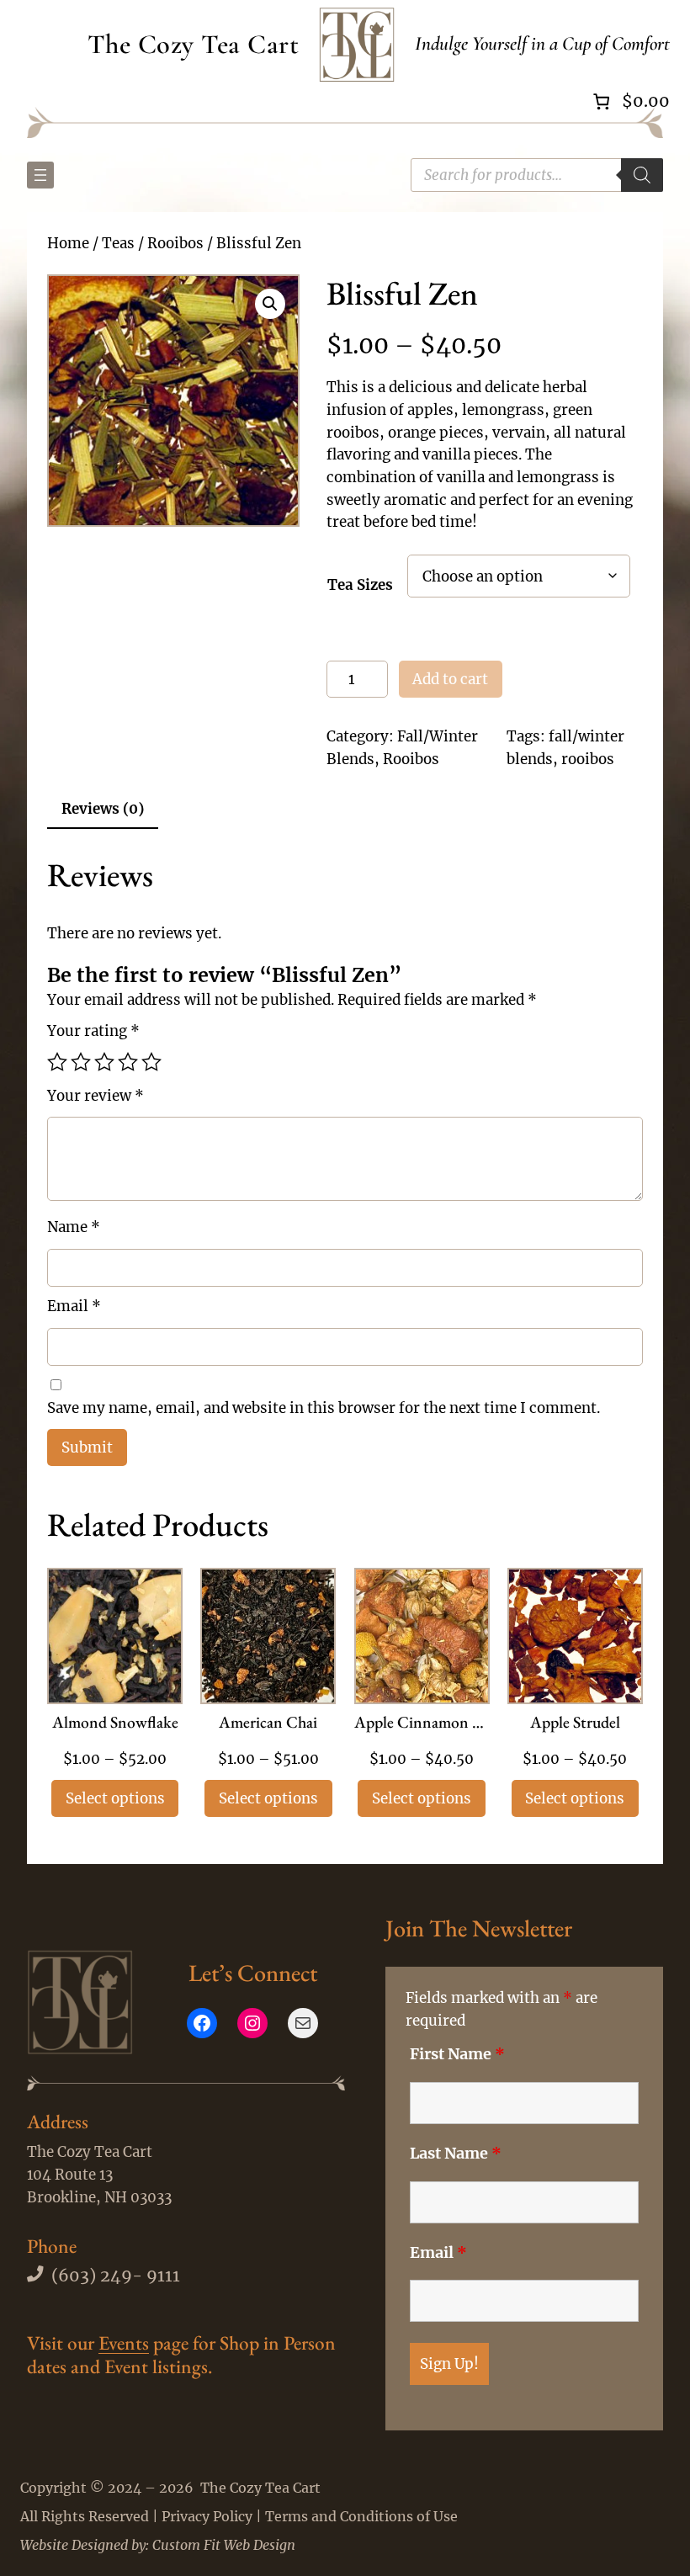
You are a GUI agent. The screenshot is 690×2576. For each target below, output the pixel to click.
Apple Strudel (575, 1724)
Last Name (456, 2154)
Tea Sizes (360, 585)
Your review (96, 1096)
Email (74, 1306)
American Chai (268, 1724)
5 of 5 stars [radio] (151, 1062)
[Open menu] (40, 175)
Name (74, 1227)
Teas (118, 243)
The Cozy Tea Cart (194, 44)
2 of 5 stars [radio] (81, 1062)
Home (68, 243)
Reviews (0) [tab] (103, 809)
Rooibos (175, 243)
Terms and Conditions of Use (361, 2516)
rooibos (588, 759)
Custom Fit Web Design (224, 2545)
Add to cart (450, 679)
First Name (457, 2054)
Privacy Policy (207, 2516)
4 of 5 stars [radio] (128, 1062)
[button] (270, 304)
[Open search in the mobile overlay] (537, 175)
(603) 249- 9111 (116, 2276)
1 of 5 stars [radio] (57, 1062)
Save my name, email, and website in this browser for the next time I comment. (324, 1408)
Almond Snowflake (115, 1724)
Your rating (93, 1031)
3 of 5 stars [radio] (104, 1062)
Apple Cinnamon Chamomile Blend (422, 1724)
